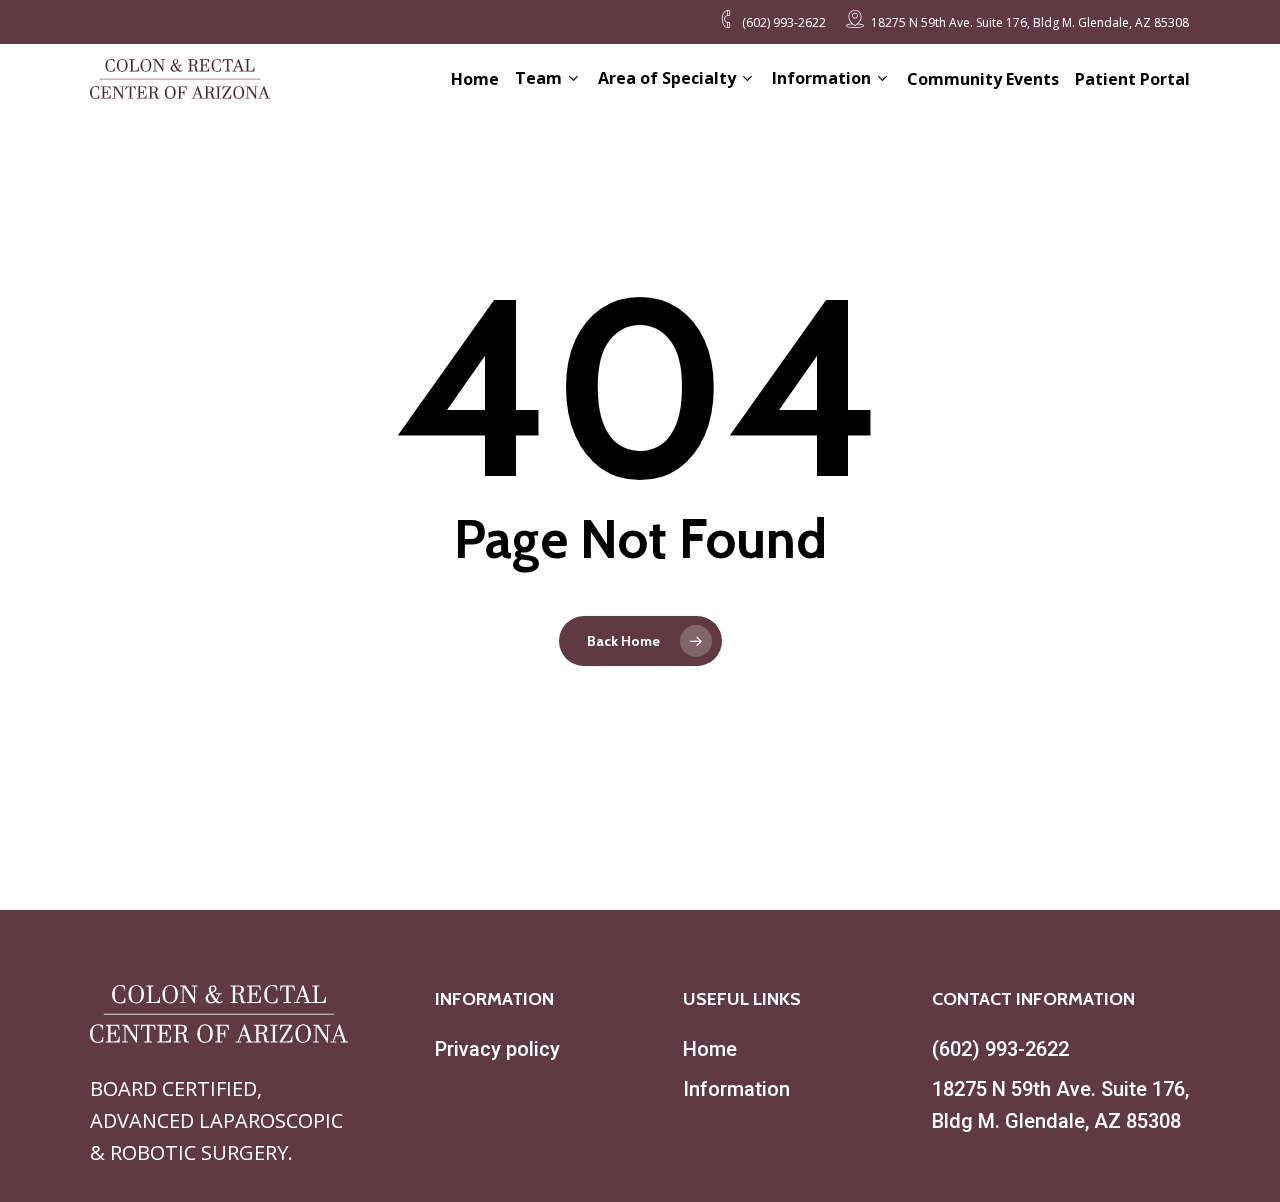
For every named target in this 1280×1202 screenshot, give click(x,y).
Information (736, 1089)
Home (710, 1049)
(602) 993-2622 (1000, 1049)
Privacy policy (497, 1049)
